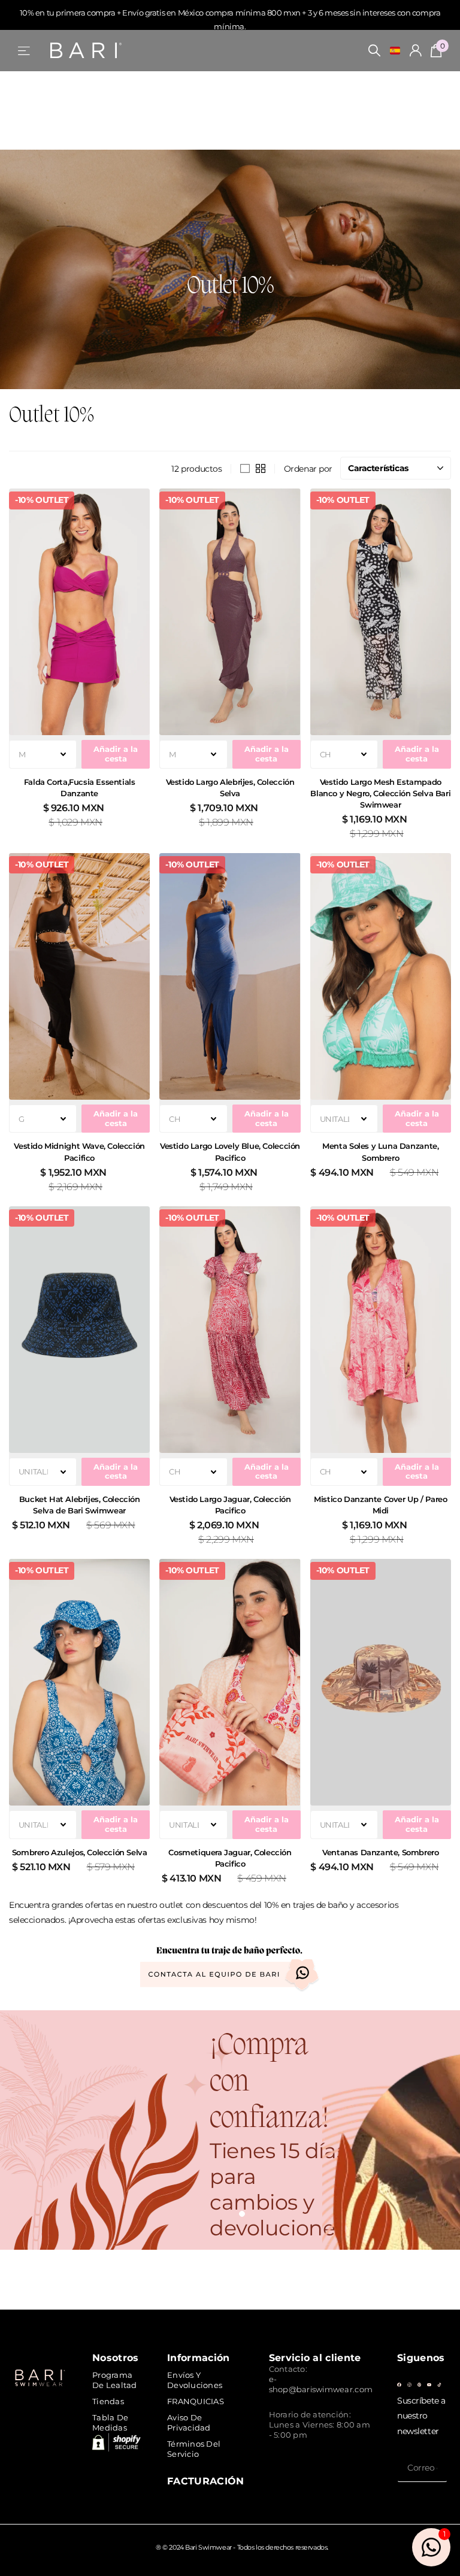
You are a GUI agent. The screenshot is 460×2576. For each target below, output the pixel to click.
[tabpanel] (230, 2130)
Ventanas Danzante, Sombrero (380, 1852)
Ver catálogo (25, 51)
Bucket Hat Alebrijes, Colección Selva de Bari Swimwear (80, 1505)
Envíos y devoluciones (195, 2380)
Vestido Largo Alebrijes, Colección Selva (230, 788)
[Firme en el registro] (416, 51)
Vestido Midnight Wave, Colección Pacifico (79, 1152)
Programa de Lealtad (115, 2380)
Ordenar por (308, 469)
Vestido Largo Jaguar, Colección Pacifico (230, 1505)
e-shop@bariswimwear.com (321, 2384)
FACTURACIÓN (206, 2481)
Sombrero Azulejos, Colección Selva (80, 1852)
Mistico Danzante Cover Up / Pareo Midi (380, 1505)
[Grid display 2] (261, 469)
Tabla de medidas (110, 2422)
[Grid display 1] (245, 469)
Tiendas (108, 2401)
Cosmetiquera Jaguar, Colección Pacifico (230, 1858)
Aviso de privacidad (189, 2422)
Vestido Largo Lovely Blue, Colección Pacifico (230, 1152)
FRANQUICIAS (196, 2401)
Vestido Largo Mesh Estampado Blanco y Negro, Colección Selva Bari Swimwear (380, 793)
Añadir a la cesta (116, 753)
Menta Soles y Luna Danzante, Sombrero (380, 1152)
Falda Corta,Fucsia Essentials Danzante (80, 788)
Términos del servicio (194, 2449)
